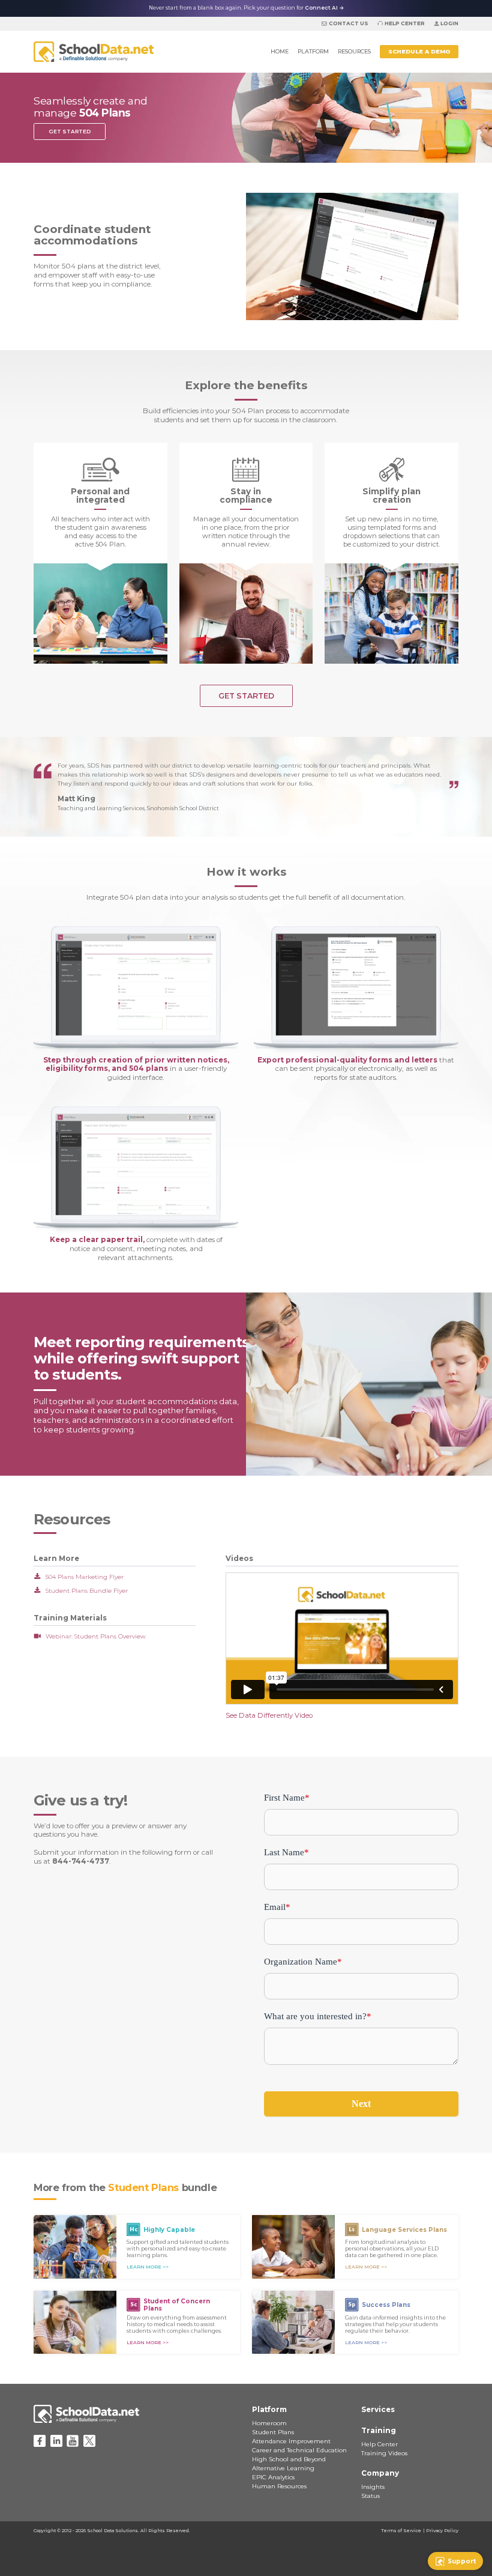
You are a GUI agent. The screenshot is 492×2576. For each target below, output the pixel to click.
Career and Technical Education (299, 2450)
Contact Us (348, 23)
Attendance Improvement (291, 2441)
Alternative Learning (283, 2468)
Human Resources (279, 2486)
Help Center (405, 23)
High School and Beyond (289, 2459)
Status (370, 2496)
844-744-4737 (81, 1861)
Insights (373, 2487)
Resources (354, 51)
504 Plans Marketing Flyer (85, 1577)
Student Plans (273, 2432)
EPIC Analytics (273, 2477)
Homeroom (269, 2423)
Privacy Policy (442, 2531)
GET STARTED (70, 132)
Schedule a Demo (419, 51)
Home (280, 51)
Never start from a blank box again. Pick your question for (246, 8)
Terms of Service (401, 2531)
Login (449, 23)
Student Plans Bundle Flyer (87, 1591)
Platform (313, 51)
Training (379, 2431)
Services (378, 2410)
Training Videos (384, 2453)
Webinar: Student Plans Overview (96, 1636)
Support (462, 2561)
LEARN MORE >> (148, 2267)
